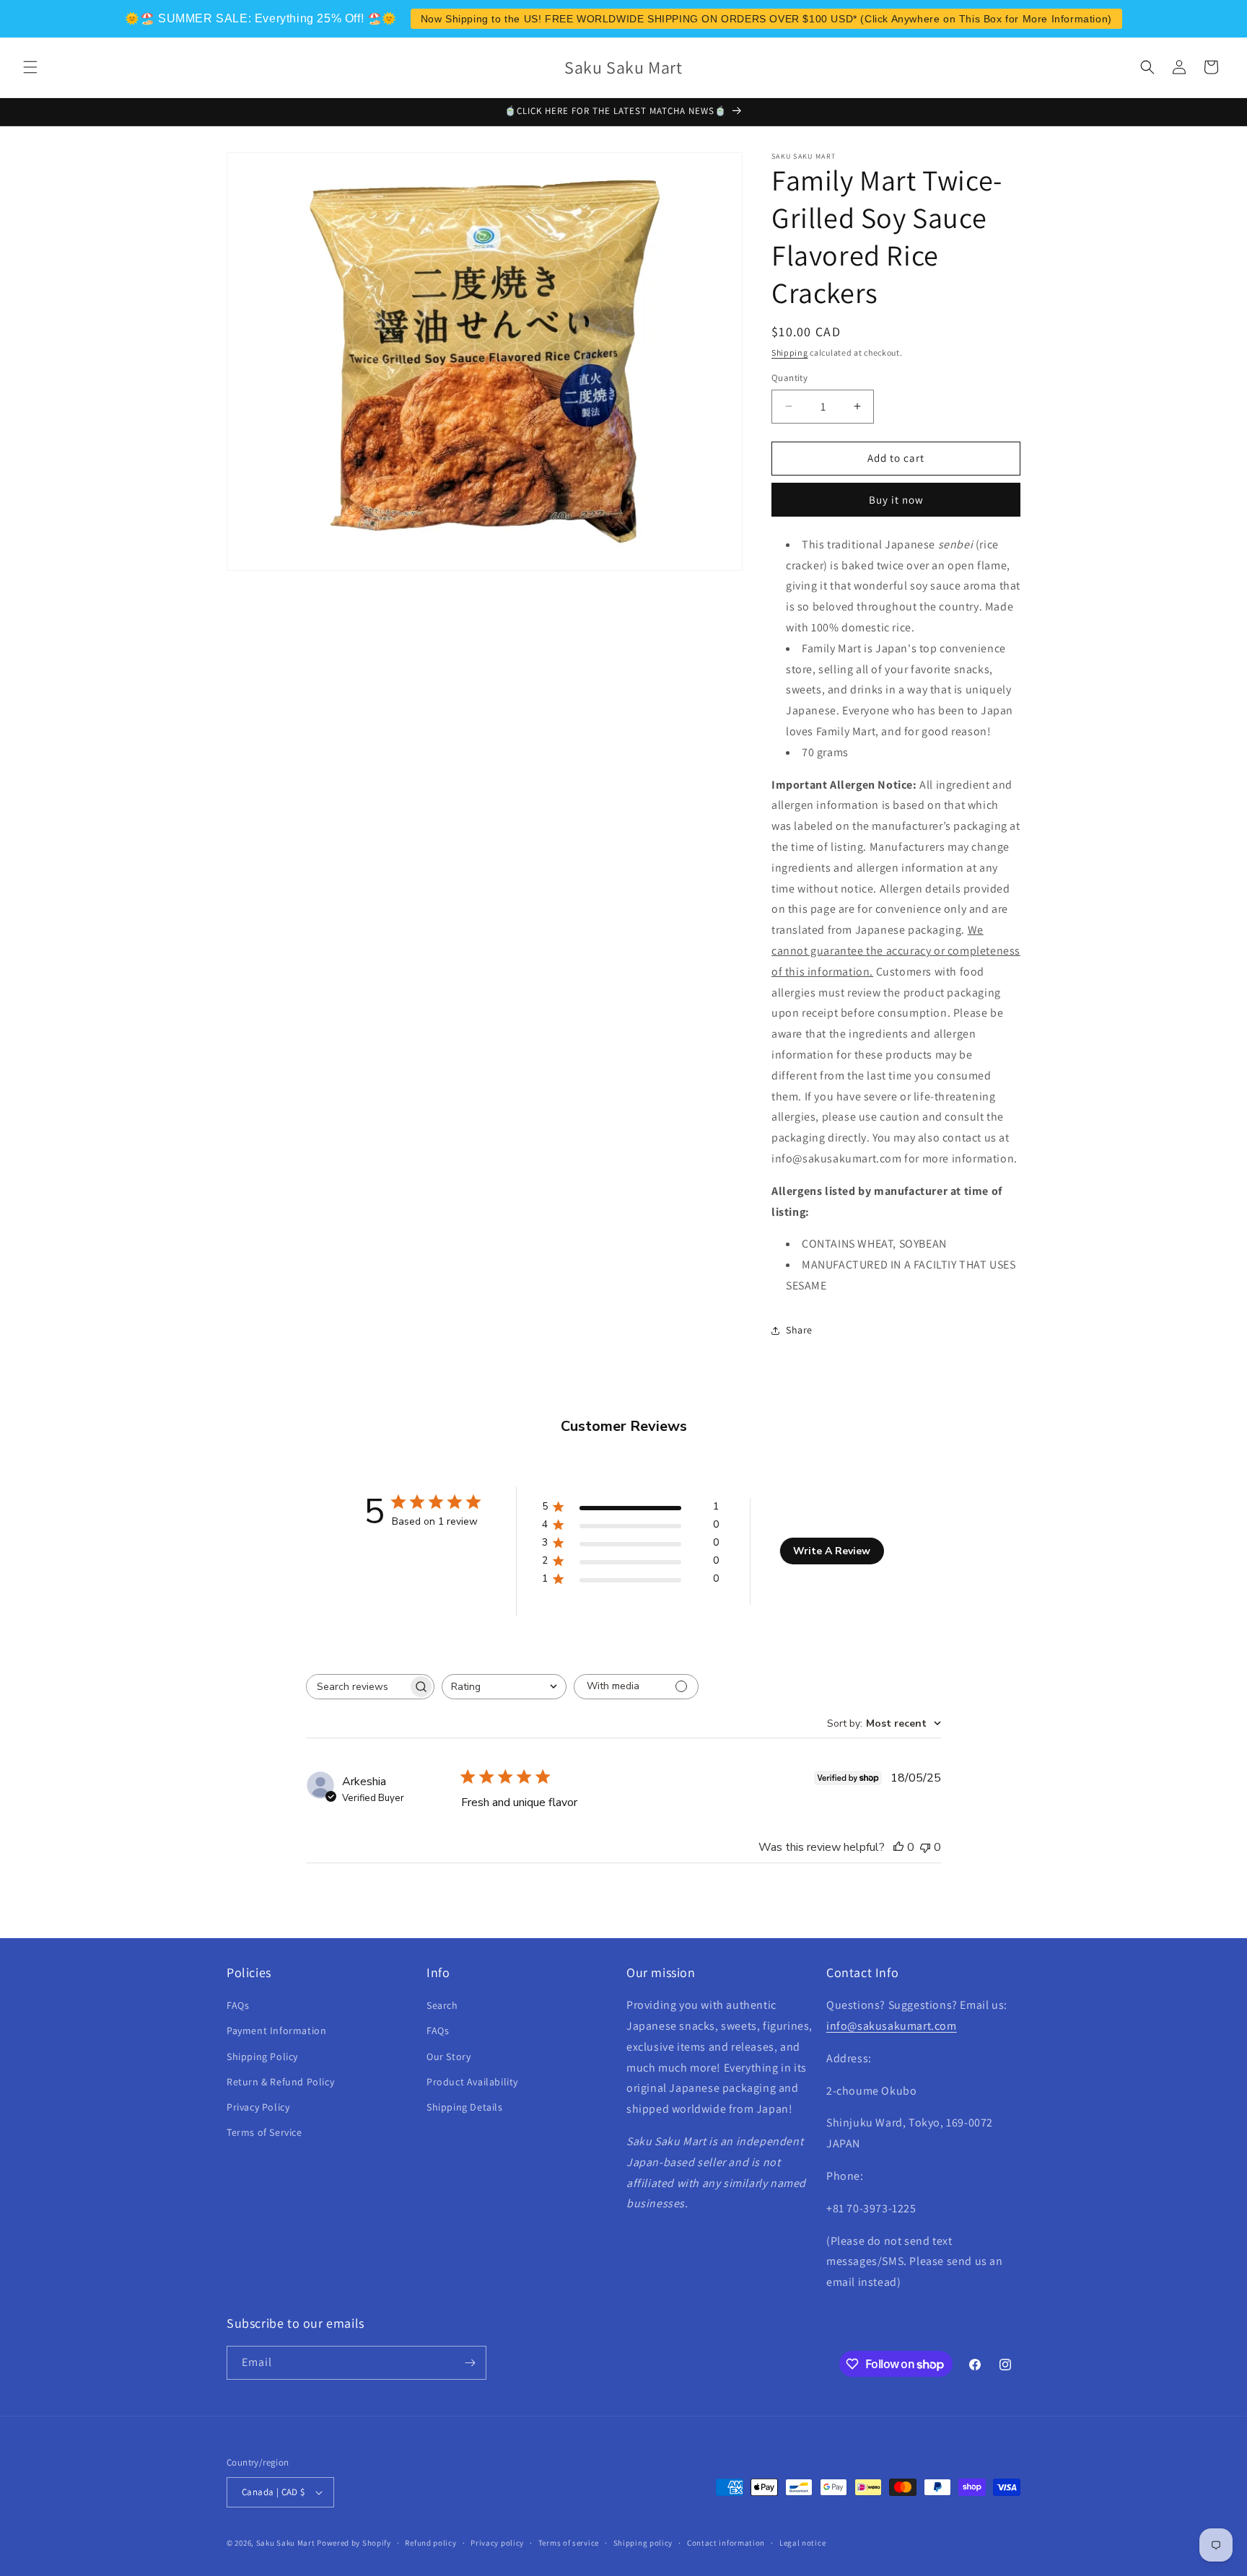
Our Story (449, 2056)
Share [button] (799, 1330)
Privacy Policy (258, 2107)
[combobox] (504, 1687)
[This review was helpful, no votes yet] (898, 1847)
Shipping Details (465, 2107)
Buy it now (896, 500)
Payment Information (276, 2030)
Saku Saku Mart (286, 2543)
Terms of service (569, 2543)
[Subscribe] (470, 2363)
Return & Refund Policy (280, 2082)
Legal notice (802, 2543)
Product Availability (472, 2082)
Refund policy (430, 2543)
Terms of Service (264, 2132)
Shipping (790, 352)
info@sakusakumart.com (892, 2026)
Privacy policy (497, 2543)
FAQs (238, 2005)
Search (442, 2005)
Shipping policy (643, 2543)
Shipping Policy (262, 2056)
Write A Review (832, 1551)
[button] (30, 67)
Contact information (726, 2543)
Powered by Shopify (354, 2543)
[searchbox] (357, 1687)
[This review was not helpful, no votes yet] (925, 1847)
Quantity (789, 378)
